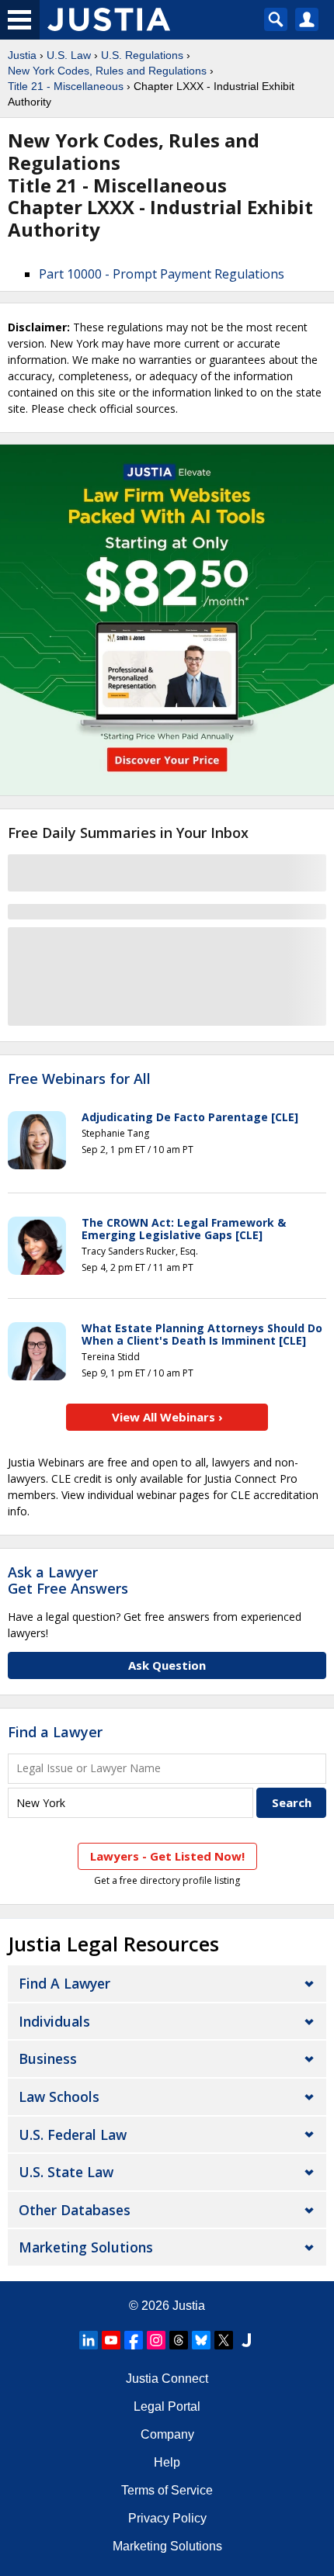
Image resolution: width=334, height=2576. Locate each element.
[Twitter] (224, 2340)
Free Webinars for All (79, 1079)
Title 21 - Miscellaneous (66, 86)
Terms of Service (167, 2490)
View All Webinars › (167, 1417)
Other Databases (75, 2210)
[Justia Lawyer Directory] (246, 2340)
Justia (22, 55)
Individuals (54, 2021)
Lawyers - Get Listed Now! (167, 1856)
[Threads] (179, 2340)
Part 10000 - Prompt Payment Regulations (162, 274)
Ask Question (167, 1665)
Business (48, 2058)
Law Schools (59, 2096)
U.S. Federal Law (73, 2135)
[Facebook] (134, 2340)
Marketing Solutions (86, 2247)
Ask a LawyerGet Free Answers (68, 1581)
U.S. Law (69, 55)
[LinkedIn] (89, 2340)
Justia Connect (167, 2379)
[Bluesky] (201, 2340)
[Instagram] (156, 2340)
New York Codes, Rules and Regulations (107, 71)
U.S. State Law (66, 2172)
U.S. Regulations (142, 55)
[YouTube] (111, 2340)
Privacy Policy (167, 2518)
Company (167, 2434)
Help (167, 2462)
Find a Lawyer (55, 1732)
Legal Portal (167, 2406)
